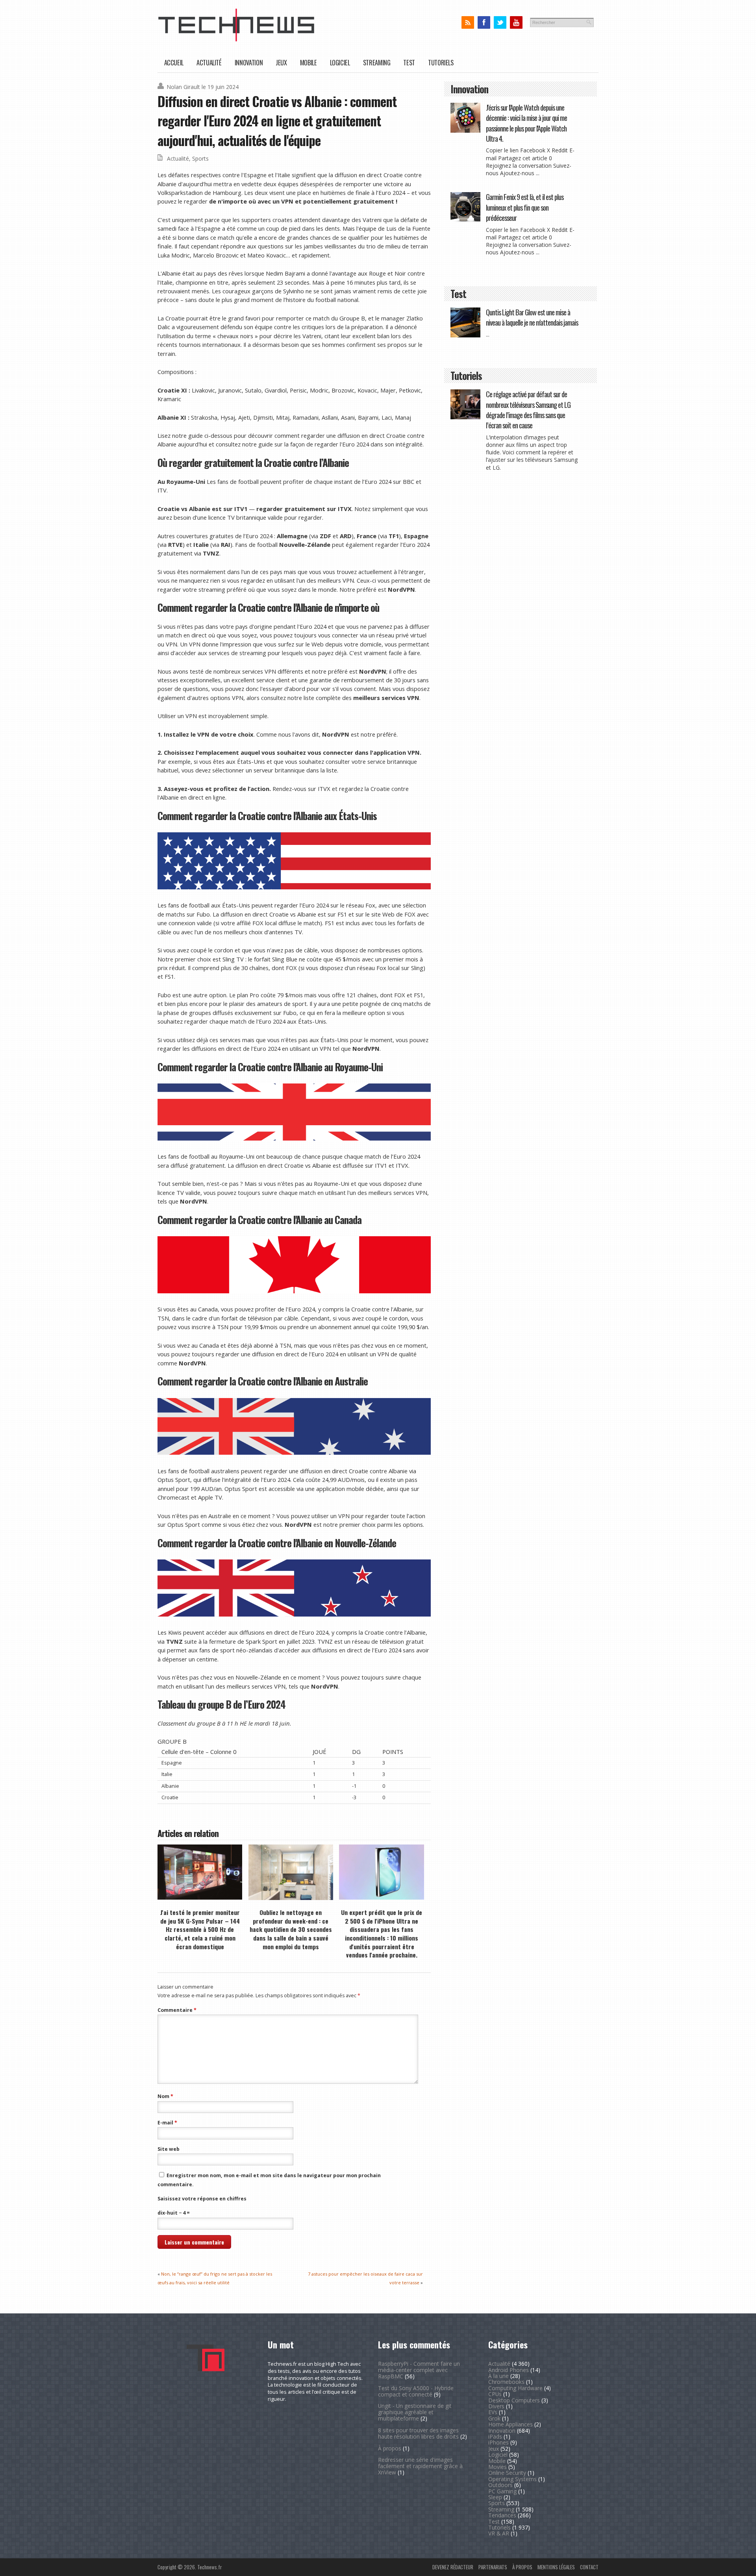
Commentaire (177, 2010)
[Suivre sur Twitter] (500, 23)
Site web (169, 2149)
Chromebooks (506, 2382)
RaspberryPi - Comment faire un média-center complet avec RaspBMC (419, 2370)
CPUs (495, 2394)
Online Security (507, 2473)
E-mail (167, 2123)
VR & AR (499, 2533)
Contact (589, 2567)
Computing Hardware (515, 2388)
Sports (200, 158)
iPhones (498, 2442)
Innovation (249, 62)
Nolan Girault (183, 87)
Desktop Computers (514, 2400)
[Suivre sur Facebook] (484, 23)
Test (409, 62)
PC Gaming (502, 2491)
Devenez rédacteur (453, 2567)
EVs (493, 2412)
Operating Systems (512, 2479)
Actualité (209, 62)
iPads (495, 2436)
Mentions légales (556, 2567)
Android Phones (509, 2370)
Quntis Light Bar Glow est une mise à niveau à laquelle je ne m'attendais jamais (532, 317)
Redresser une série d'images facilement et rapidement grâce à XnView (420, 2466)
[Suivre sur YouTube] (516, 23)
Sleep (495, 2497)
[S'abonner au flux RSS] (468, 23)
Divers (496, 2406)
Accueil (174, 62)
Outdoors (500, 2485)
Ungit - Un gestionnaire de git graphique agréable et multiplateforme (415, 2412)
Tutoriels (441, 62)
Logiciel (340, 62)
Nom (165, 2096)
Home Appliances (510, 2424)
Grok (494, 2418)
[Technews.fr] (236, 40)
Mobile (309, 62)
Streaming (377, 62)
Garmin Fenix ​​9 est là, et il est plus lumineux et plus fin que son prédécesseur (525, 207)
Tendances (502, 2515)
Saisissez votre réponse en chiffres (202, 2199)
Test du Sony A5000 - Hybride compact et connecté (416, 2391)
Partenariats (493, 2567)
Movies (498, 2467)
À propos (390, 2448)
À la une (498, 2376)
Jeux (281, 62)
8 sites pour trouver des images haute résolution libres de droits (418, 2433)
